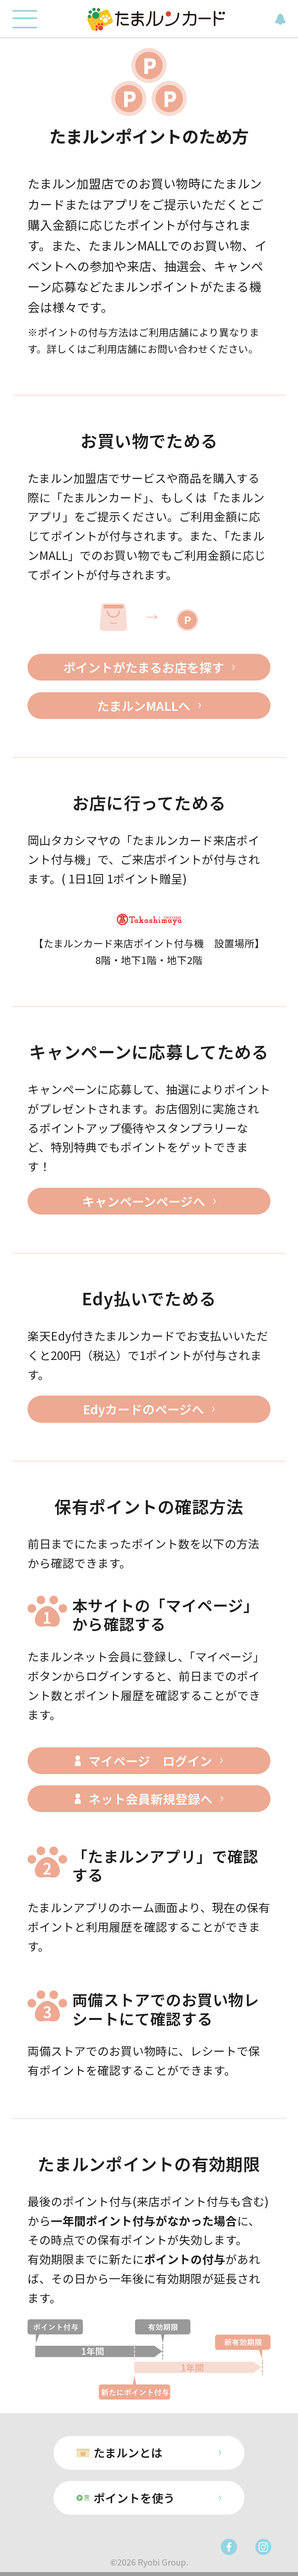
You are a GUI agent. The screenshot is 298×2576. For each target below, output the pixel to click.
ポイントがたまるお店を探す (144, 667)
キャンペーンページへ (144, 1201)
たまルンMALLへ (144, 705)
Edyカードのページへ (144, 1409)
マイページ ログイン (150, 1761)
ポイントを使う (134, 2498)
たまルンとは (128, 2452)
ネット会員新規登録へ (151, 1799)
